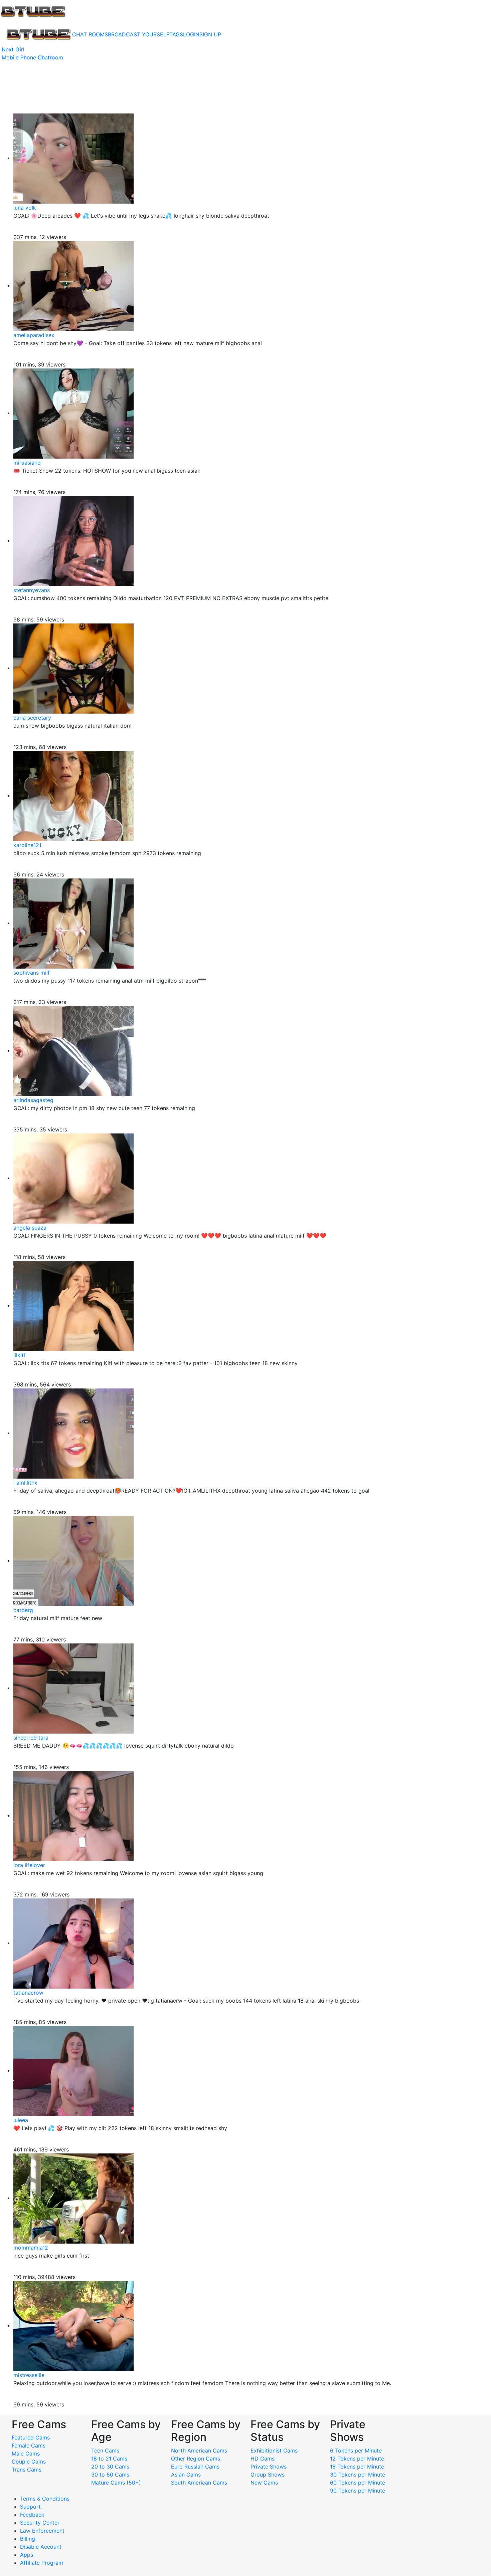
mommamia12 (31, 2248)
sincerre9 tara (31, 1738)
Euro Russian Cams (195, 2467)
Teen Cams (105, 2451)
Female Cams (29, 2445)
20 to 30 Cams (110, 2467)
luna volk (25, 208)
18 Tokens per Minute (357, 2467)
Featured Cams (31, 2437)
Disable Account (41, 2547)
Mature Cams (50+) (116, 2483)
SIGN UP (210, 34)
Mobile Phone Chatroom (32, 57)
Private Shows (269, 2467)
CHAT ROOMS (90, 34)
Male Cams (26, 2454)
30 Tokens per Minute (358, 2475)
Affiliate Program (42, 2563)
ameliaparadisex (34, 335)
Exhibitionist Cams (274, 2451)
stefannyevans (32, 590)
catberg (23, 1610)
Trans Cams (27, 2470)
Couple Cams (29, 2462)
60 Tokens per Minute (358, 2483)
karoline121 (27, 845)
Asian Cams (186, 2475)
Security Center (40, 2523)
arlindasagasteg (33, 1100)
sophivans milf (32, 973)
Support (30, 2507)
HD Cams (263, 2459)
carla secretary (32, 718)
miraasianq (27, 463)
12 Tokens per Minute (357, 2459)
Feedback (32, 2515)
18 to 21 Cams (109, 2459)
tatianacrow (28, 1993)
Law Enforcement (42, 2531)
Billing (28, 2539)
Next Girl (13, 49)
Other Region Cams (196, 2459)
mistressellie (29, 2375)
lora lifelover (29, 1865)
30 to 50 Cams (110, 2475)
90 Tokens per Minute (358, 2491)
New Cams (264, 2483)
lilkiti (19, 1355)
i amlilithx (25, 1483)
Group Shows (268, 2475)
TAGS (176, 34)
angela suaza (30, 1228)
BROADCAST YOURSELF (139, 34)
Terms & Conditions (45, 2499)
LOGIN (191, 34)
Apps (27, 2555)
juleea (21, 2120)
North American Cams (199, 2451)
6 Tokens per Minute (356, 2451)
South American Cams (199, 2483)
